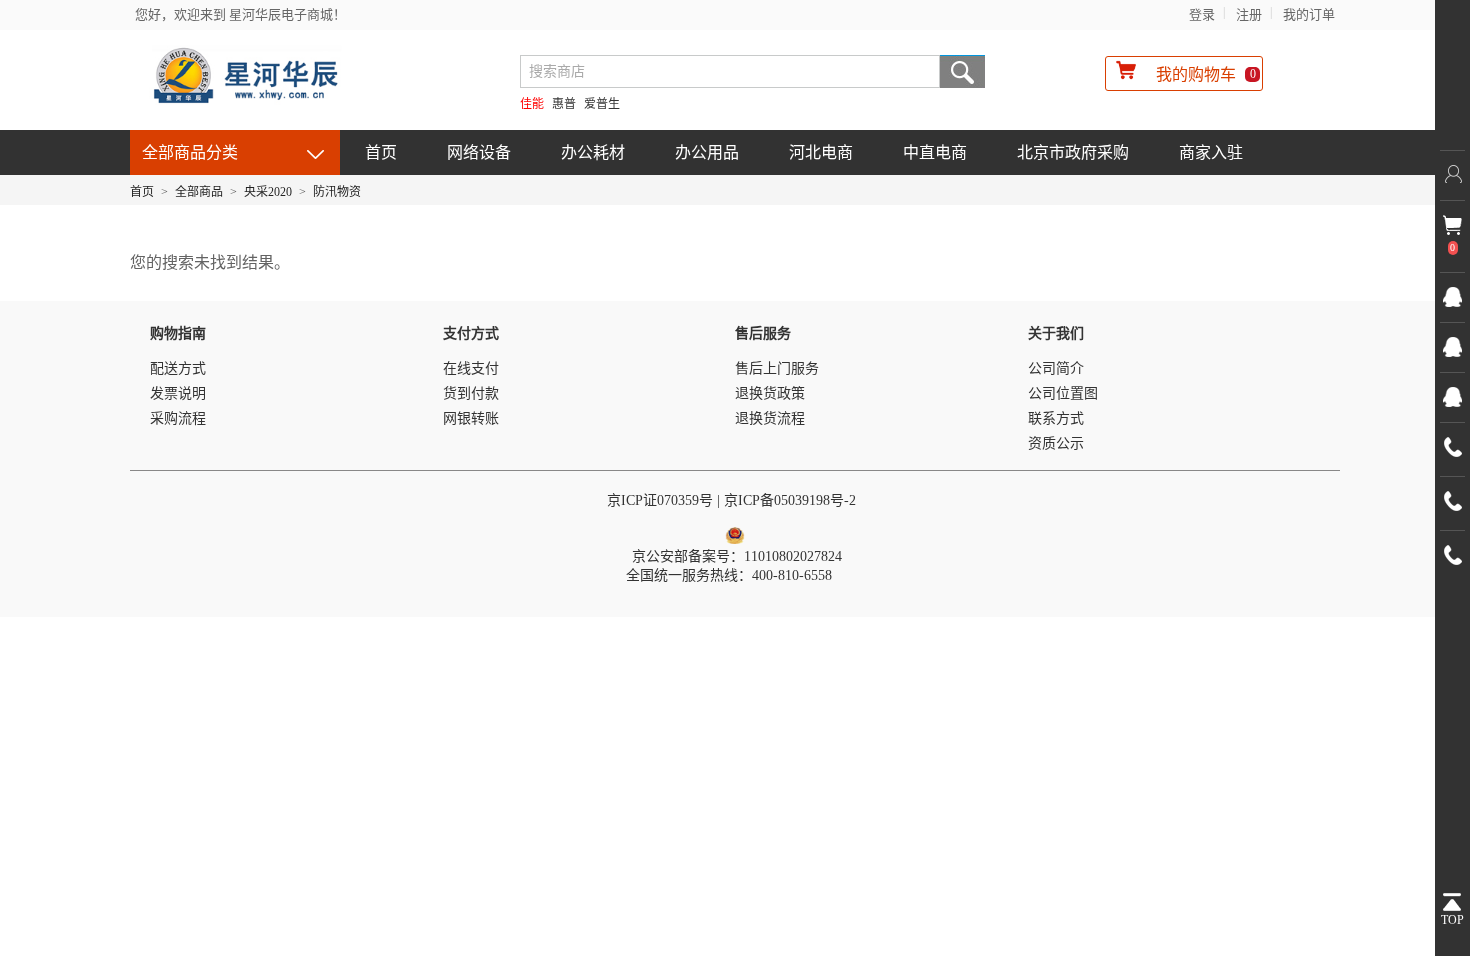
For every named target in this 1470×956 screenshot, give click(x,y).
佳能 (532, 104)
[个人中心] (1452, 175)
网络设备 (479, 152)
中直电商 (935, 152)
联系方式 (1056, 418)
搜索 (962, 71)
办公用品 (707, 152)
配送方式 (178, 368)
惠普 (564, 104)
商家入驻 (1211, 152)
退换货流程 (770, 418)
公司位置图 (1063, 393)
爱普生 (602, 104)
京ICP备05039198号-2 (792, 500)
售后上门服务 (777, 368)
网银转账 (471, 418)
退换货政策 (770, 393)
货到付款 (471, 393)
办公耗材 (593, 152)
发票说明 (178, 393)
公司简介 (1056, 368)
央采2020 (268, 192)
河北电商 (821, 152)
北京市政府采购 (1073, 152)
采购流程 (178, 418)
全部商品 (199, 192)
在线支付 (471, 368)
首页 (381, 152)
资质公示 (1056, 443)
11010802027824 (793, 556)
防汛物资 (337, 192)
